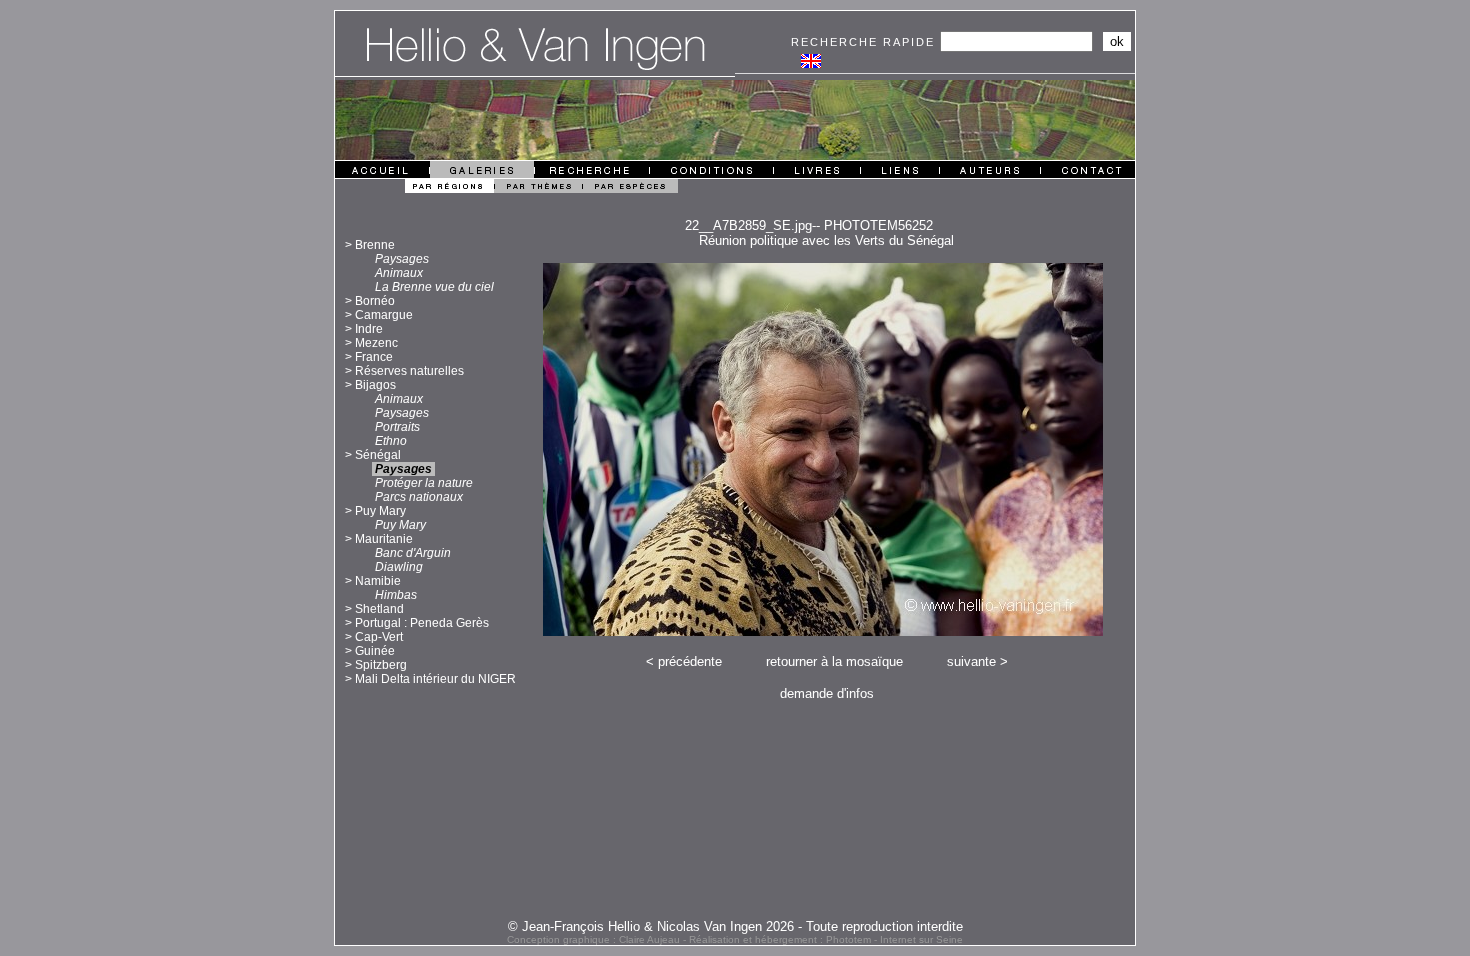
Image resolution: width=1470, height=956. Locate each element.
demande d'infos (827, 693)
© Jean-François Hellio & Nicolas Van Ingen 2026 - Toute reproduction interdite (735, 926)
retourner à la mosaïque (834, 661)
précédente (690, 661)
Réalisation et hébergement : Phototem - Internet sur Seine (826, 939)
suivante (971, 661)
